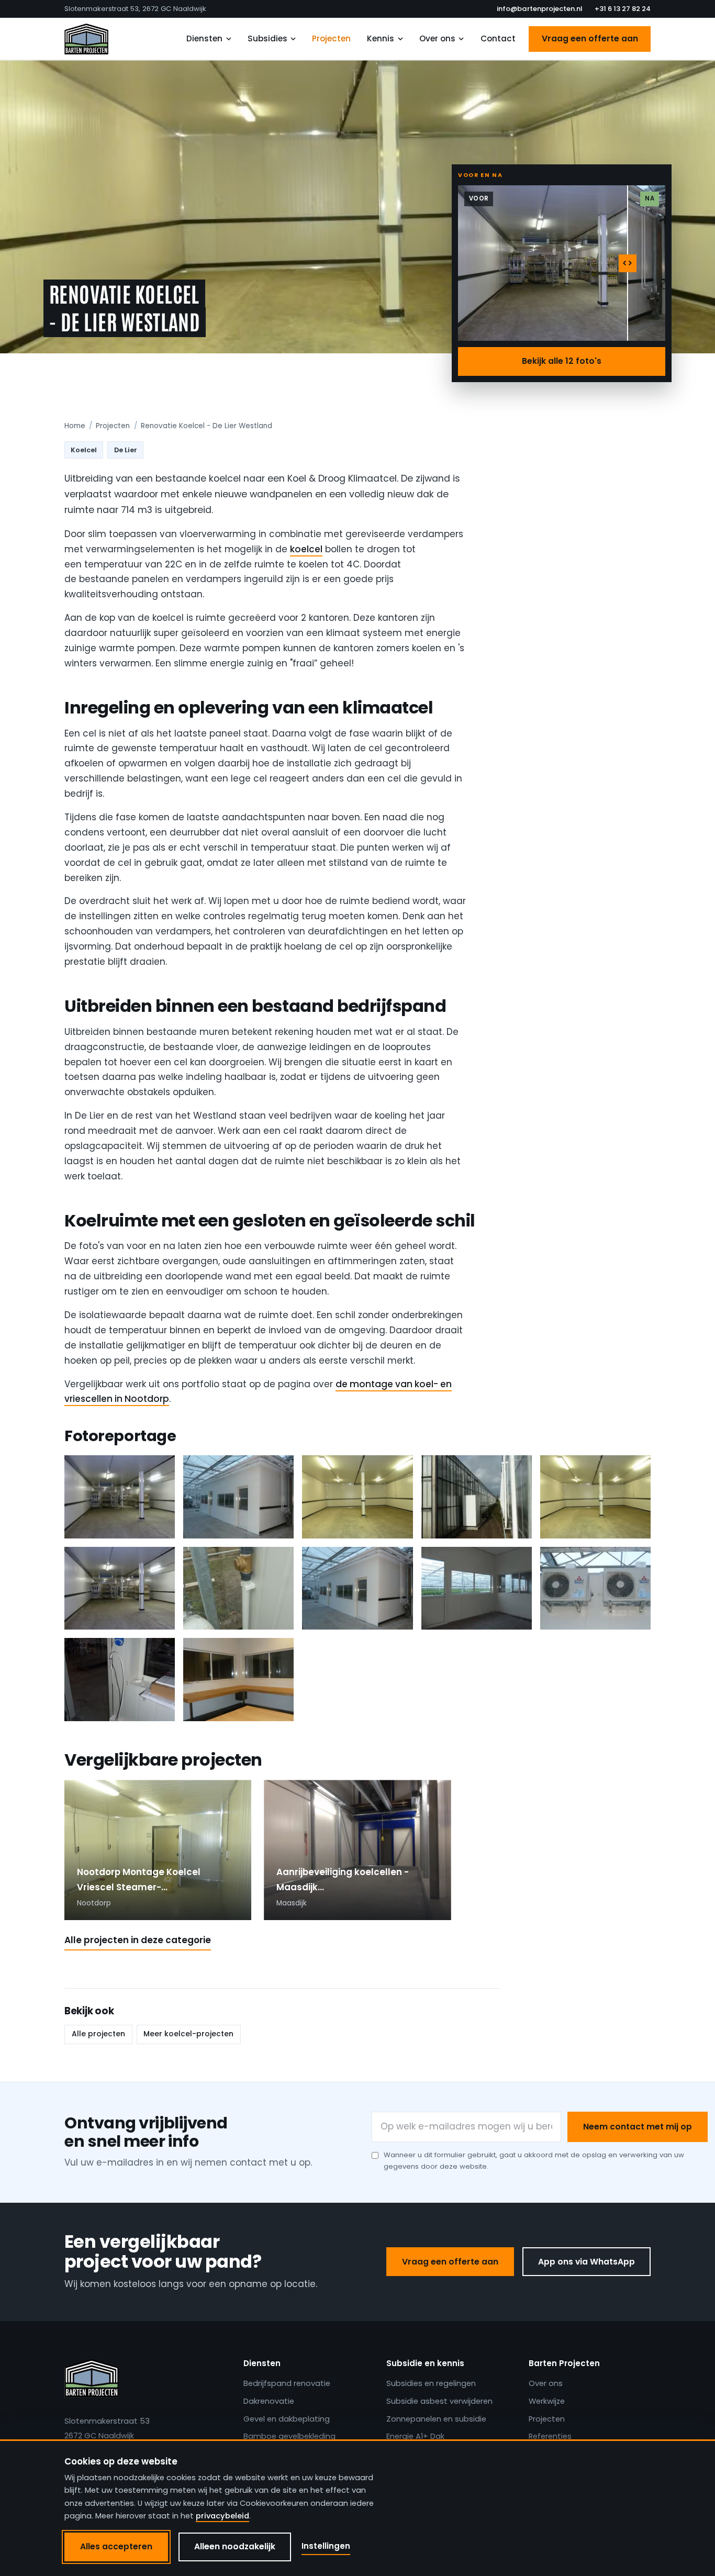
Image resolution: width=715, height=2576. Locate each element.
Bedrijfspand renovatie (287, 2383)
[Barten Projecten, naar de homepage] (86, 39)
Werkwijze (547, 2401)
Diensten (204, 38)
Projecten (331, 38)
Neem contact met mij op (638, 2127)
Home (75, 426)
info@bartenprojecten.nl (539, 9)
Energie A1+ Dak (415, 2436)
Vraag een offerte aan (590, 38)
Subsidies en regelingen (431, 2383)
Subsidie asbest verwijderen (439, 2401)
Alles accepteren (116, 2546)
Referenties (550, 2436)
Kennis (381, 38)
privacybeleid (222, 2516)
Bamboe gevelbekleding (289, 2436)
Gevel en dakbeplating (287, 2419)
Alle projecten (98, 2034)
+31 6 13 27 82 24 (623, 9)
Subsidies (267, 38)
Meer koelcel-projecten (188, 2034)
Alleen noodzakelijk (235, 2546)
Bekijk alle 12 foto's (562, 361)
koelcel (306, 549)
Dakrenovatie (269, 2401)
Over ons (437, 38)
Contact (498, 38)
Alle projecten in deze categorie (138, 1940)
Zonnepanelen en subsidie (436, 2419)
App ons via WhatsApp (586, 2262)
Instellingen (326, 2546)
